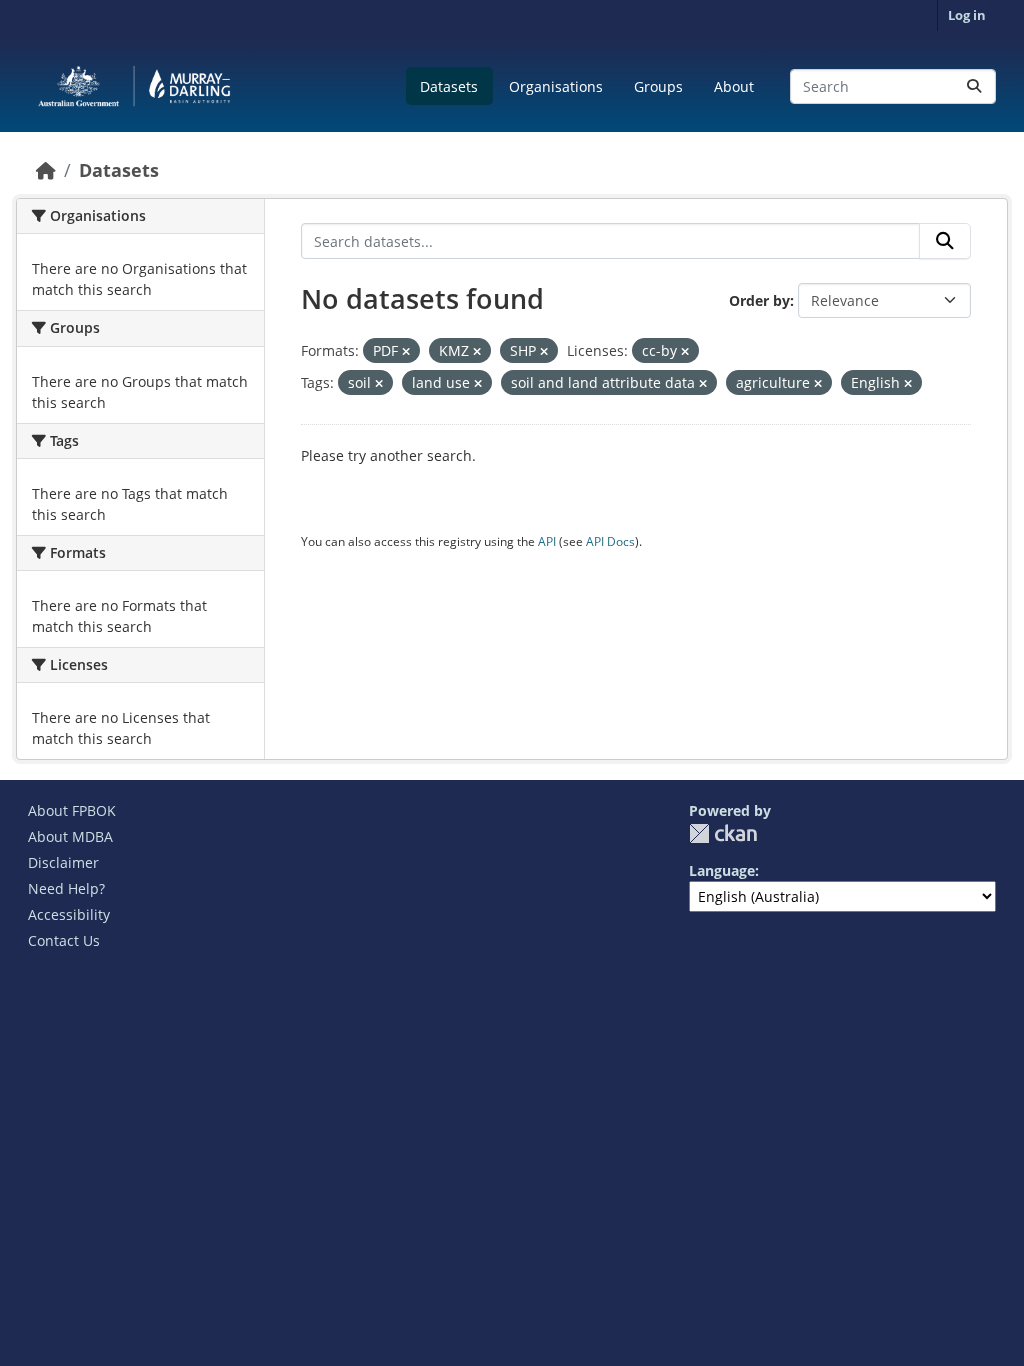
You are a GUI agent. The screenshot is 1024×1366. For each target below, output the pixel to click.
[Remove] (406, 351)
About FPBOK (72, 810)
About (734, 86)
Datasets (449, 86)
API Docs (610, 541)
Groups (658, 86)
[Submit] (974, 86)
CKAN (723, 833)
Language (722, 870)
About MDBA (70, 836)
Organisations (556, 86)
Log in (967, 15)
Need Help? (66, 888)
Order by (759, 300)
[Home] (46, 170)
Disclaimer (63, 862)
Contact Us (64, 940)
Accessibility (69, 914)
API (547, 541)
